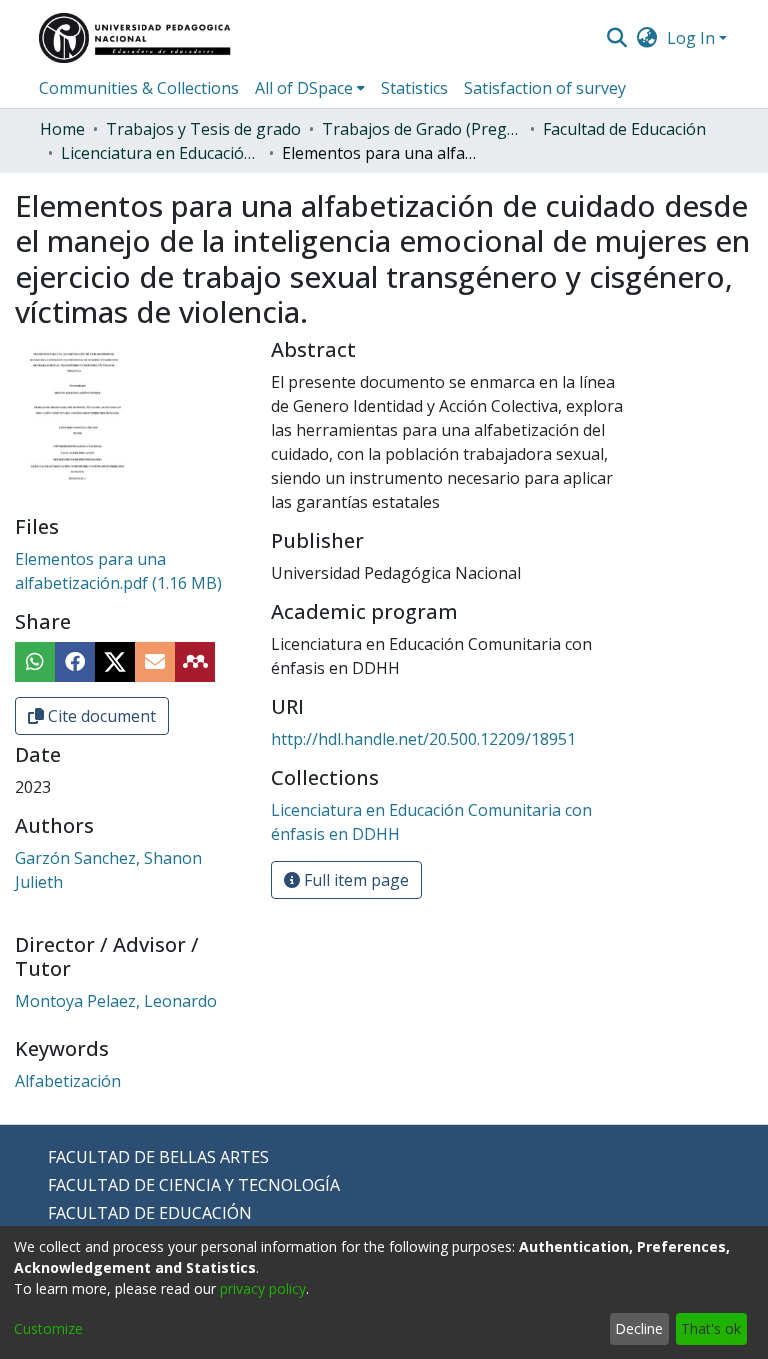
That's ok (711, 1328)
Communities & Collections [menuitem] (139, 88)
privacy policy (263, 1288)
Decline (639, 1328)
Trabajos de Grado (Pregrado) (422, 129)
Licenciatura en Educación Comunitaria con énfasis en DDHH (161, 153)
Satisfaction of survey (545, 88)
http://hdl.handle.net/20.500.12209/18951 (423, 739)
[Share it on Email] (155, 662)
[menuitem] (647, 38)
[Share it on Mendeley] (195, 662)
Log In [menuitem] (691, 38)
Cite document (100, 716)
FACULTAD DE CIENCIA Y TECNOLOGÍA (194, 1185)
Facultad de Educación (624, 129)
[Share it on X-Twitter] (115, 662)
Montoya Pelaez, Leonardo (116, 1001)
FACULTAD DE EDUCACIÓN (150, 1213)
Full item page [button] (354, 880)
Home (62, 129)
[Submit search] (616, 38)
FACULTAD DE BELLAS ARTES (158, 1157)
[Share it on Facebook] (75, 662)
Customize (48, 1328)
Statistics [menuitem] (414, 88)
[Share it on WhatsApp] (35, 662)
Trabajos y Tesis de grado (203, 129)
